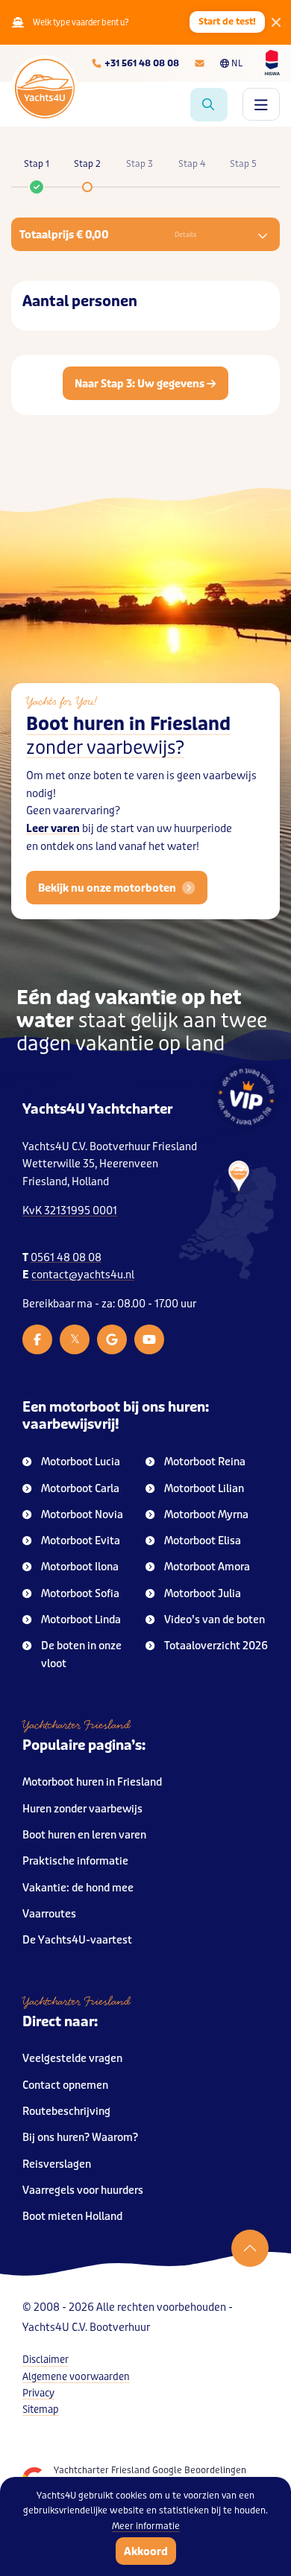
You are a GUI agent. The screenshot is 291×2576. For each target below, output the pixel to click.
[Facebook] (37, 1339)
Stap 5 (243, 164)
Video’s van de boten (215, 1620)
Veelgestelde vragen (72, 2059)
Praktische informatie (75, 1861)
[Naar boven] (250, 2248)
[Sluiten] (276, 22)
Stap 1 (37, 164)
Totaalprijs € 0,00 (108, 235)
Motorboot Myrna (206, 1515)
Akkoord (146, 2551)
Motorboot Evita (81, 1541)
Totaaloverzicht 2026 (216, 1646)
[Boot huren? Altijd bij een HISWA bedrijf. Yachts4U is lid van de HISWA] (272, 63)
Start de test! (227, 22)
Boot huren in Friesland (128, 736)
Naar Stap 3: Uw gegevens (141, 384)
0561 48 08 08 (66, 1258)
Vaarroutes (49, 1914)
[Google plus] (112, 1339)
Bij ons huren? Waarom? (80, 2138)
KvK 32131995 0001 (70, 1211)
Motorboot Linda (81, 1620)
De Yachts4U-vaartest (77, 1940)
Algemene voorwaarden (76, 2377)
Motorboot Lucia (81, 1462)
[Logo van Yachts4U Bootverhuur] (45, 89)
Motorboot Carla (80, 1489)
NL (237, 63)
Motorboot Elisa (203, 1541)
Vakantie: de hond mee (78, 1888)
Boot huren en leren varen (84, 1835)
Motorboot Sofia (80, 1594)
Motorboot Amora (207, 1567)
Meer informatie (146, 2526)
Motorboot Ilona (80, 1567)
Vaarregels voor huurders (83, 2190)
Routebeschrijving (66, 2112)
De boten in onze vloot (81, 1655)
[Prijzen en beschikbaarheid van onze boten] (209, 105)
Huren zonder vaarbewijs (82, 1809)
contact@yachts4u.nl (83, 1275)
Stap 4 (192, 164)
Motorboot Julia (203, 1594)
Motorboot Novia (82, 1515)
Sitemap (41, 2410)
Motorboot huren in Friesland (92, 1782)
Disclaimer (46, 2360)
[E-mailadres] (200, 63)
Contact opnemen (65, 2085)
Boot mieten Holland (72, 2217)
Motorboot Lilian (204, 1489)
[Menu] (261, 104)
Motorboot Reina (205, 1462)
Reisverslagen (57, 2164)
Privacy (38, 2393)
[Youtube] (149, 1339)
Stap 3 (140, 164)
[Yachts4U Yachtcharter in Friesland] (228, 1221)
